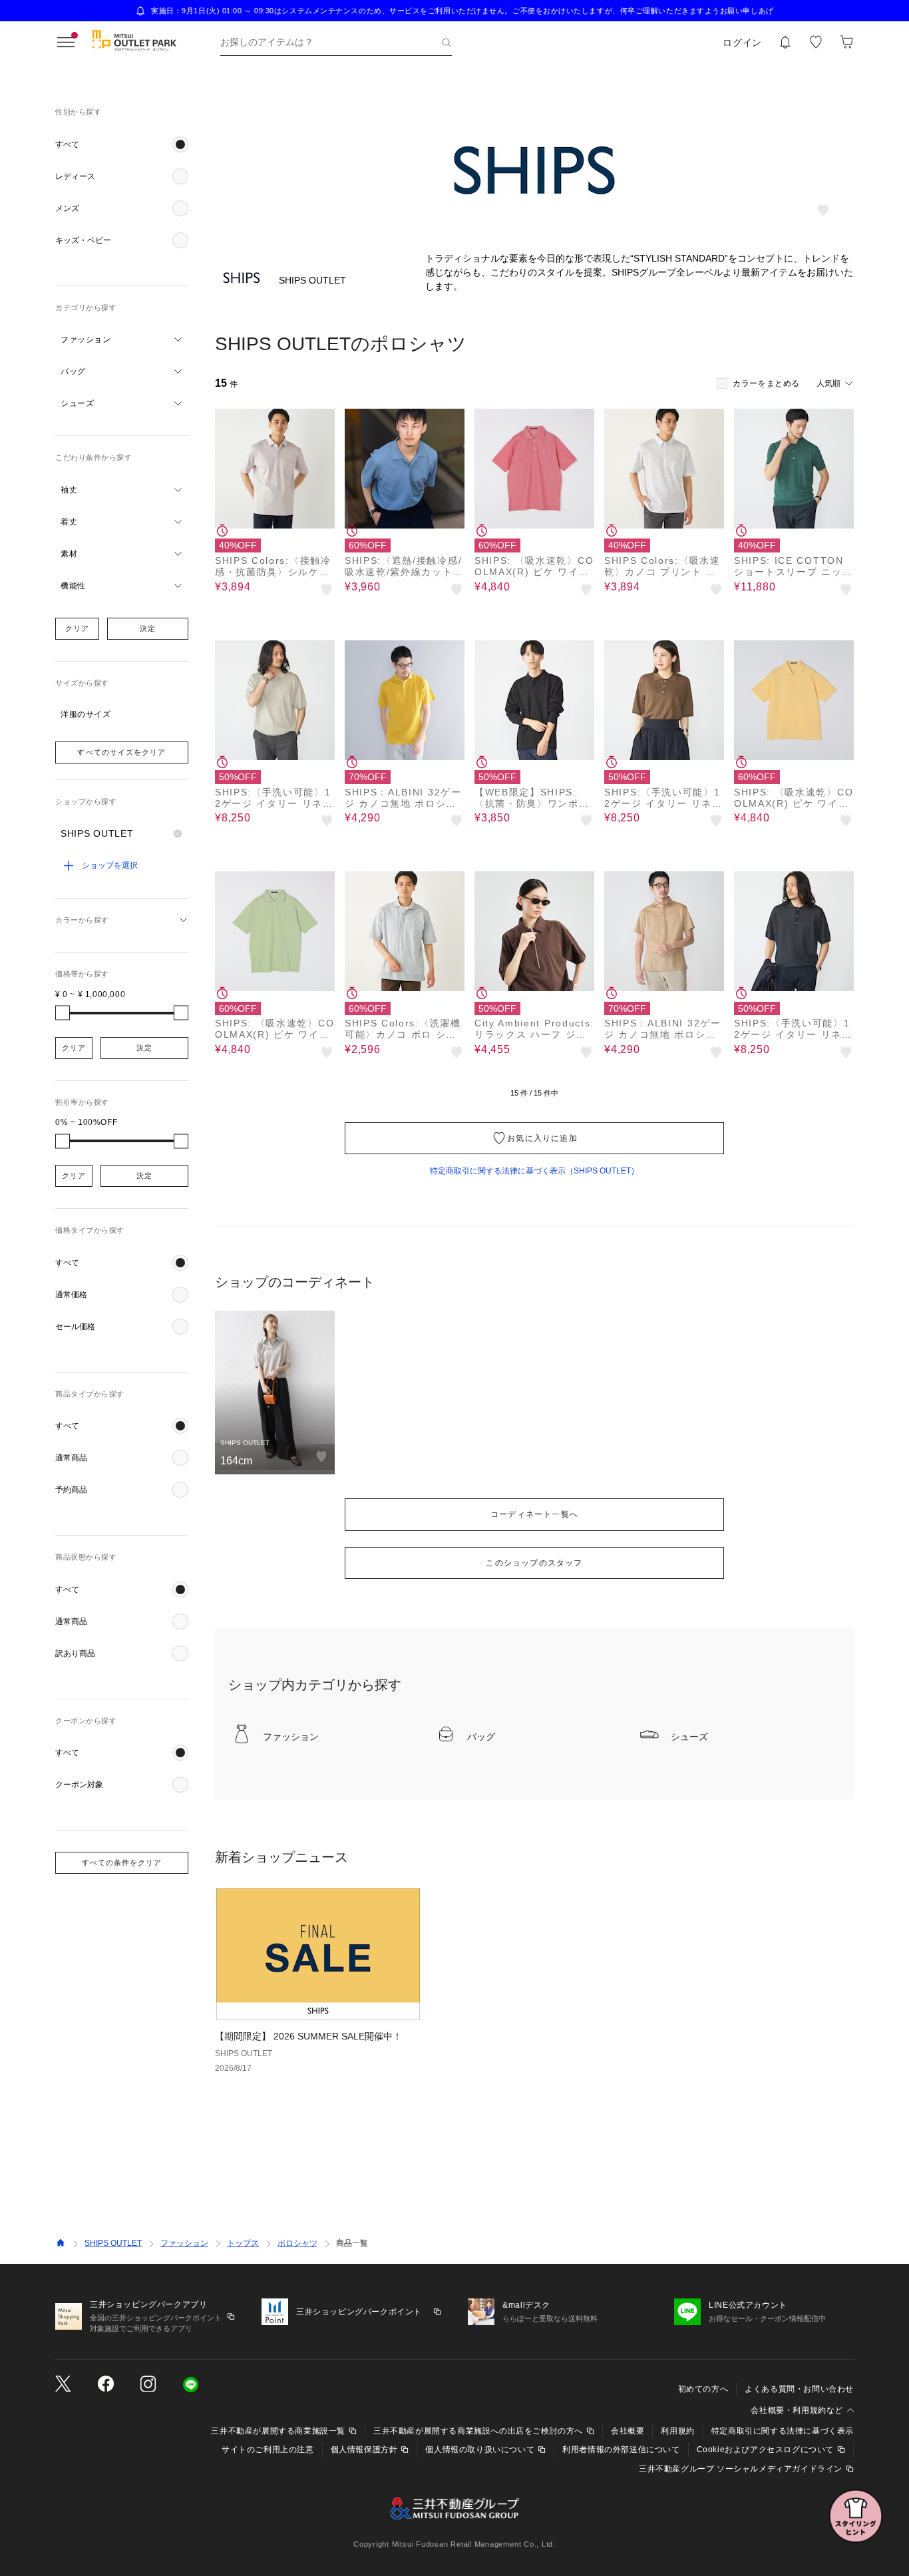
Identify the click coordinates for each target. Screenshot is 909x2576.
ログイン (742, 43)
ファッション (184, 2243)
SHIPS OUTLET (113, 2243)
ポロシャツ (297, 2243)
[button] (122, 144)
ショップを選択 (110, 865)
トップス (243, 2243)
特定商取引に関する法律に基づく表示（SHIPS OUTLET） (534, 1171)
